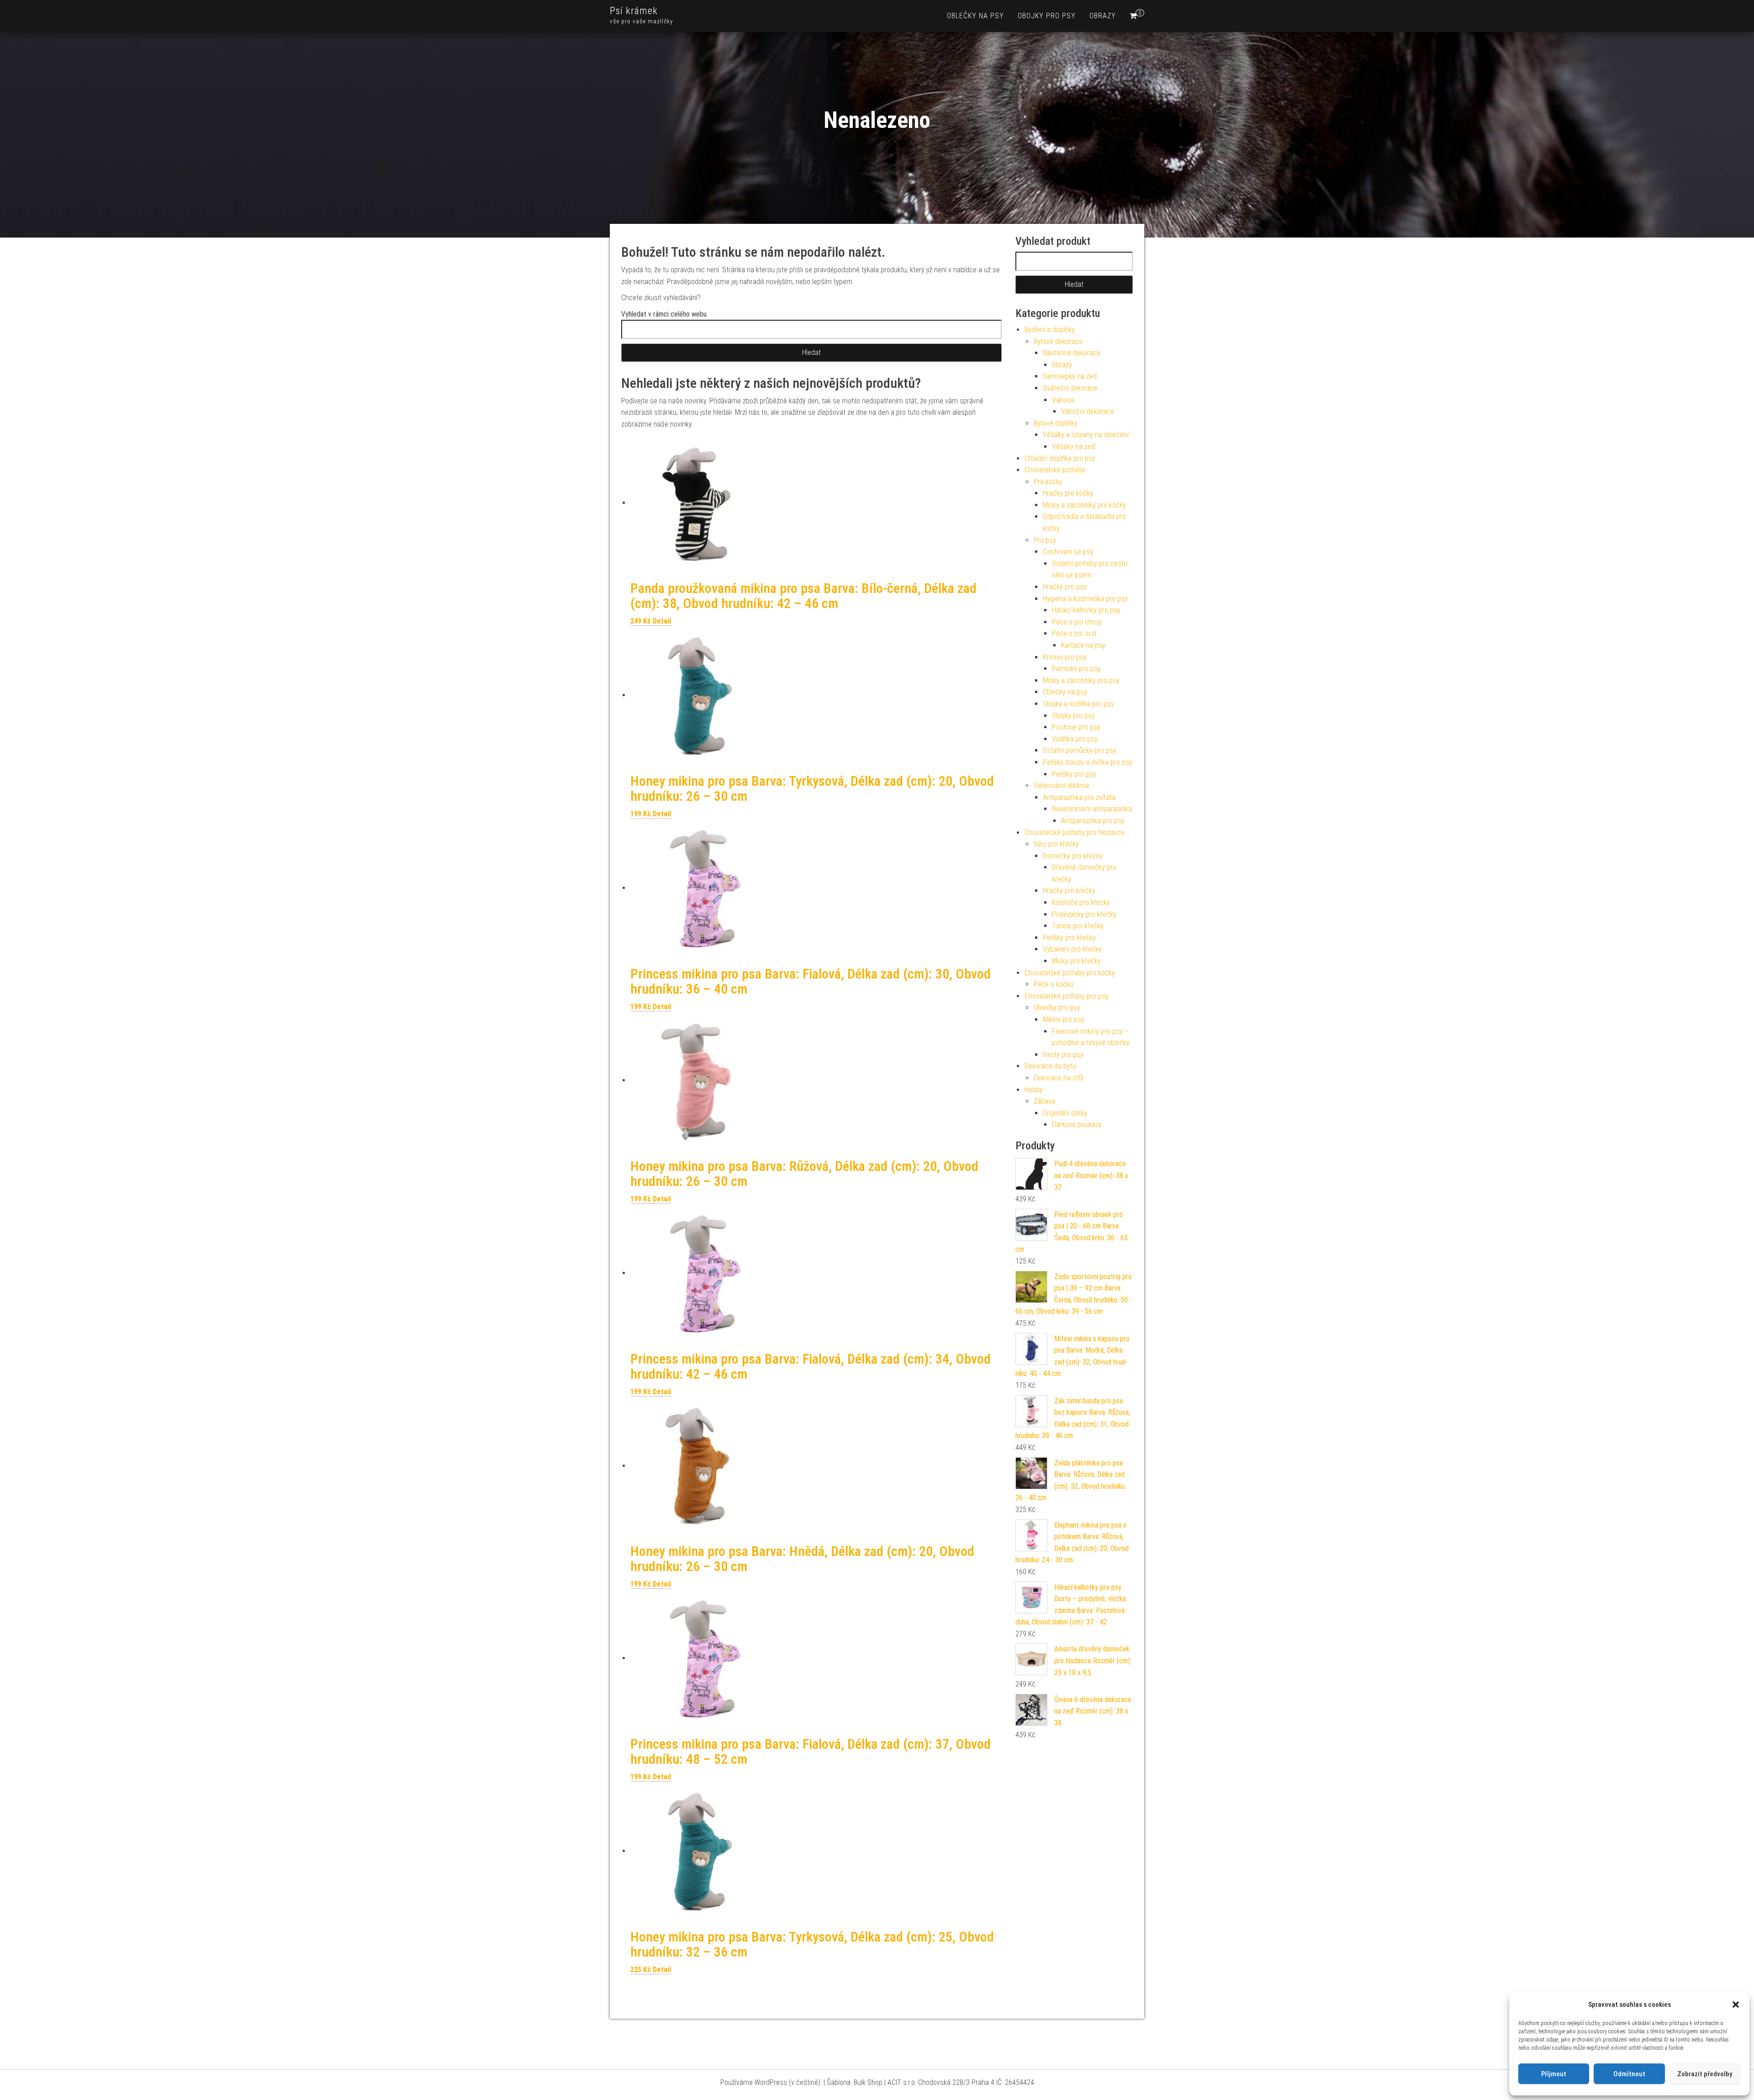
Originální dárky (1065, 1113)
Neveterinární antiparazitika (1092, 809)
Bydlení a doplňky (1050, 330)
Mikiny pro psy (1064, 1019)
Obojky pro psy (1047, 16)
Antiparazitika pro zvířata (1079, 797)
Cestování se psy (1068, 552)
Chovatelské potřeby (1055, 470)
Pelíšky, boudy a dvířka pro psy (1088, 762)
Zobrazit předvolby (1705, 2074)
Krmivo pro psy (1065, 657)
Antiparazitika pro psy (1093, 821)
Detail (662, 621)
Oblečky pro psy (1057, 1008)
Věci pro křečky (1056, 844)
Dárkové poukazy (1077, 1124)
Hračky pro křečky (1069, 891)
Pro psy (1045, 540)
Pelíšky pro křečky (1069, 938)
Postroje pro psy (1076, 727)
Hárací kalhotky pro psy (1086, 610)
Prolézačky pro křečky (1084, 914)
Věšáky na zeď (1074, 447)
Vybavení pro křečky (1072, 949)
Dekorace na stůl (1059, 1078)
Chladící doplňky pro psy (1060, 458)
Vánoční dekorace (1088, 411)
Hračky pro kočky (1068, 493)
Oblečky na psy (975, 16)
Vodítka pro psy (1075, 739)
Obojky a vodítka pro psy (1078, 704)
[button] (1736, 2005)
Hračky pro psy (1065, 587)
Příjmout (1554, 2074)
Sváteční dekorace (1070, 388)
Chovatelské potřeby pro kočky (1070, 973)
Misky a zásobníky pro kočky (1084, 505)
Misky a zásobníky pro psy (1081, 680)
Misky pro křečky (1076, 961)
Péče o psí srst (1074, 633)
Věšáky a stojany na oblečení (1086, 435)
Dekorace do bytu (1050, 1066)
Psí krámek (634, 11)
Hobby (1034, 1090)
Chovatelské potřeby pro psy (1067, 996)
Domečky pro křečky (1073, 856)
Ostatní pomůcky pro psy (1080, 750)
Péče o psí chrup (1077, 622)
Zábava (1044, 1101)
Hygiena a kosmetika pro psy (1085, 599)
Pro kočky (1048, 482)
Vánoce (1063, 400)
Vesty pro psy (1063, 1055)
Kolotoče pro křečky (1081, 902)
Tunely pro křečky (1078, 926)
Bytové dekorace (1058, 341)
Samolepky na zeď (1070, 376)
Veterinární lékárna (1061, 786)
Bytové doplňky (1056, 423)
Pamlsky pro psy (1076, 669)
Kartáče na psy (1083, 645)
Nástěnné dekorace (1072, 353)
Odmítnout (1629, 2074)
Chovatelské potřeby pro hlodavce (1075, 833)
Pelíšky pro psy (1074, 774)
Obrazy (1103, 16)
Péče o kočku (1054, 984)
